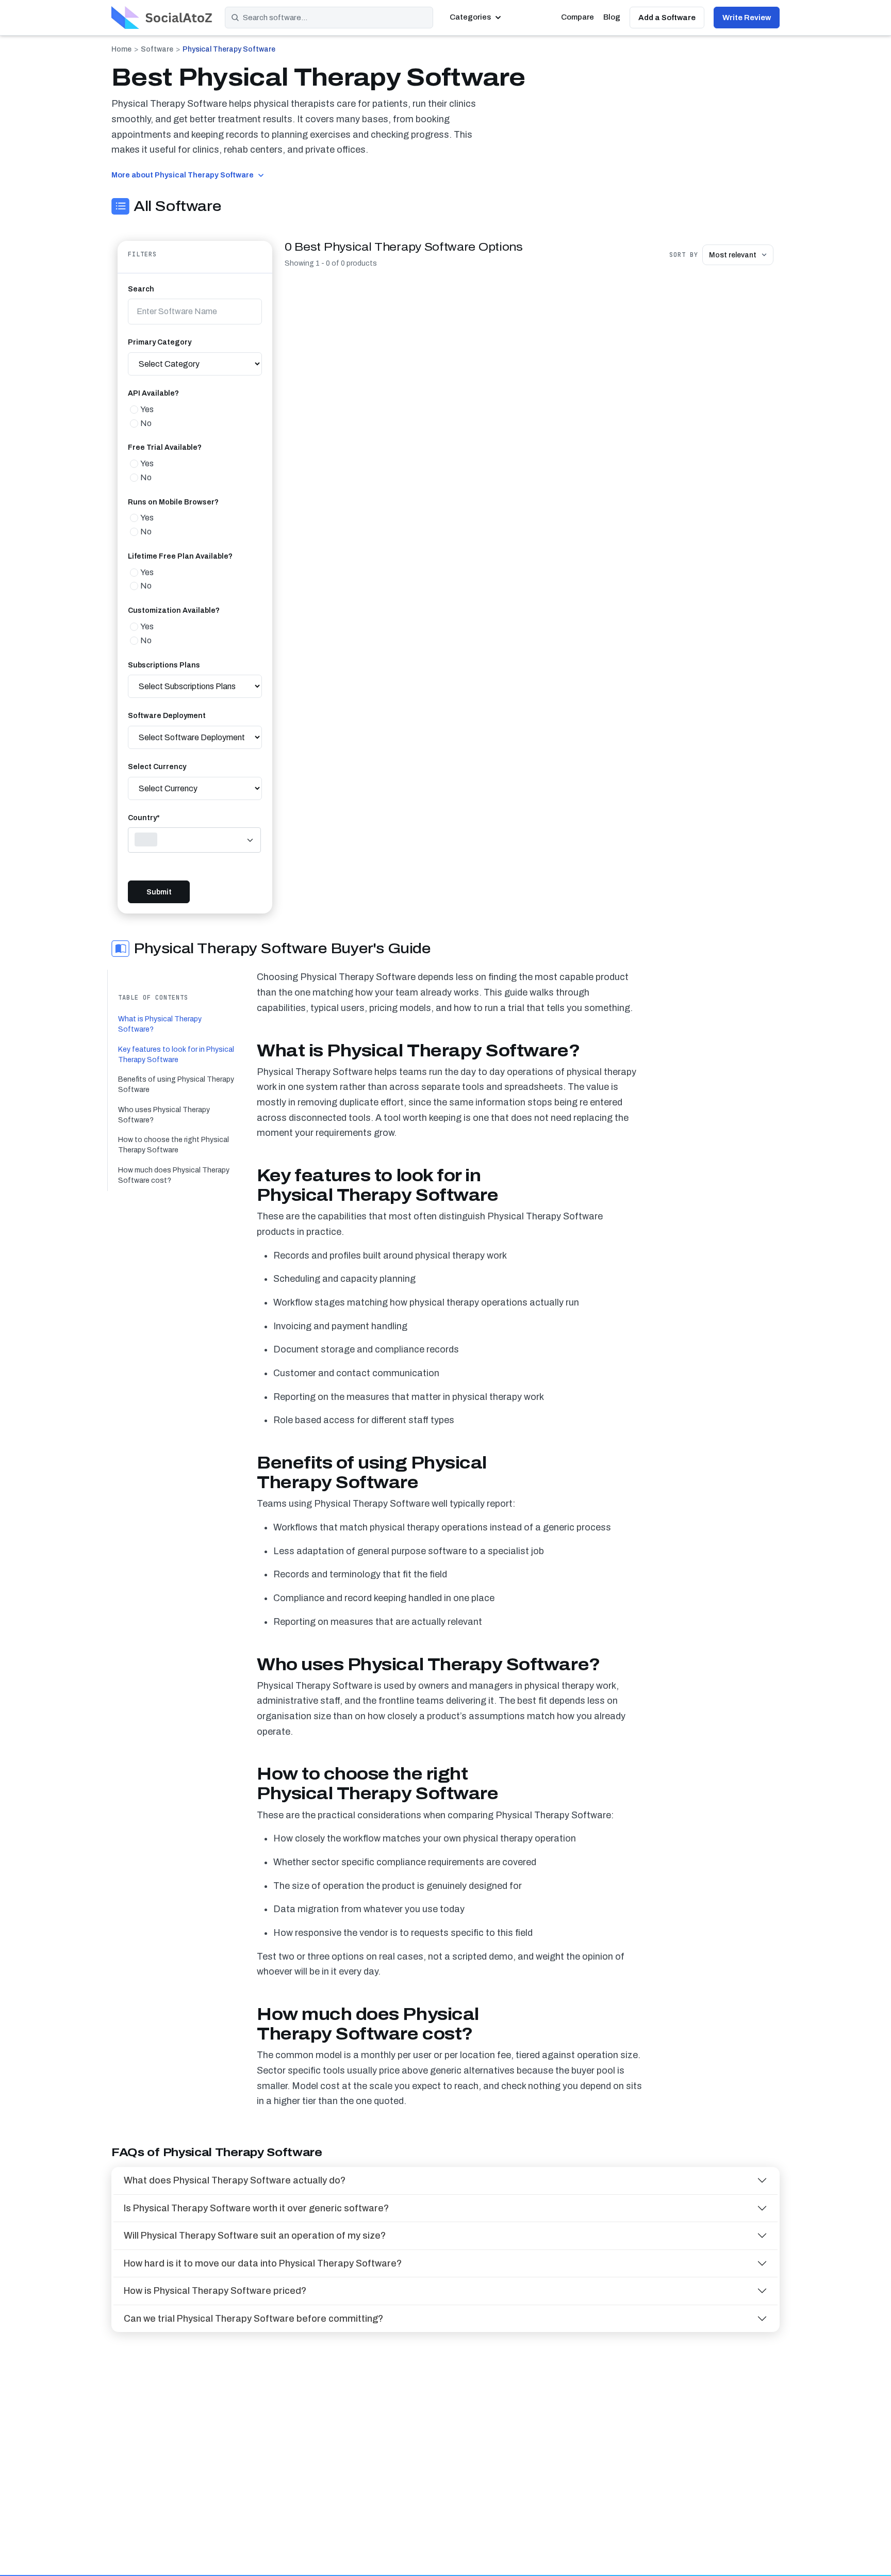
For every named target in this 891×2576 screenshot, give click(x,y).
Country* (144, 818)
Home (121, 49)
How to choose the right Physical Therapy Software (174, 1145)
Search (141, 289)
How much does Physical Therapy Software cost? (174, 1175)
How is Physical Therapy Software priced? (215, 2291)
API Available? (153, 393)
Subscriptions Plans (164, 665)
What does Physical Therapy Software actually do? (235, 2180)
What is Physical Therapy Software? (160, 1024)
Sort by (684, 255)
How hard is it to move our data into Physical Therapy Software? (263, 2263)
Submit (159, 892)
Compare (577, 17)
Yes (147, 409)
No (146, 423)
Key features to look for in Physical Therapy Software (176, 1055)
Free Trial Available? (165, 447)
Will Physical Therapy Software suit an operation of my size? (255, 2236)
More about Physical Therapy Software (183, 175)
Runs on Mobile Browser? (173, 502)
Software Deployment (167, 716)
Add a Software (667, 18)
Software (157, 49)
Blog (612, 17)
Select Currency (157, 767)
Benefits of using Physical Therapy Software (176, 1085)
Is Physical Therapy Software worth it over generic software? (256, 2208)
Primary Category (160, 342)
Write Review (747, 18)
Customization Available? (174, 610)
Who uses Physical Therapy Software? (164, 1115)
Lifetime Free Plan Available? (180, 556)
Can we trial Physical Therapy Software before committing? (253, 2319)
